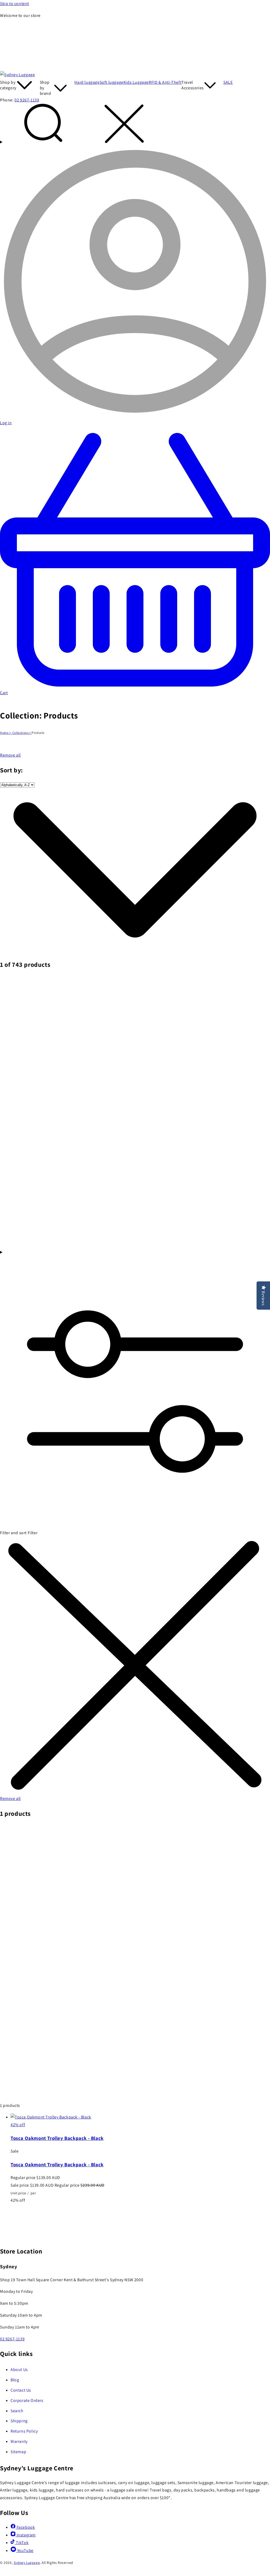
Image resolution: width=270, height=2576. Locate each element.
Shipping (19, 2421)
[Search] (135, 125)
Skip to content (15, 4)
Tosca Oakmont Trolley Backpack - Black (57, 2138)
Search (17, 2411)
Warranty (19, 2441)
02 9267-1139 (27, 100)
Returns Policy (24, 2431)
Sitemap (18, 2452)
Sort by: (11, 770)
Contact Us (21, 2390)
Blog (15, 2380)
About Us (19, 2370)
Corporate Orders (27, 2400)
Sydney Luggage (27, 2563)
